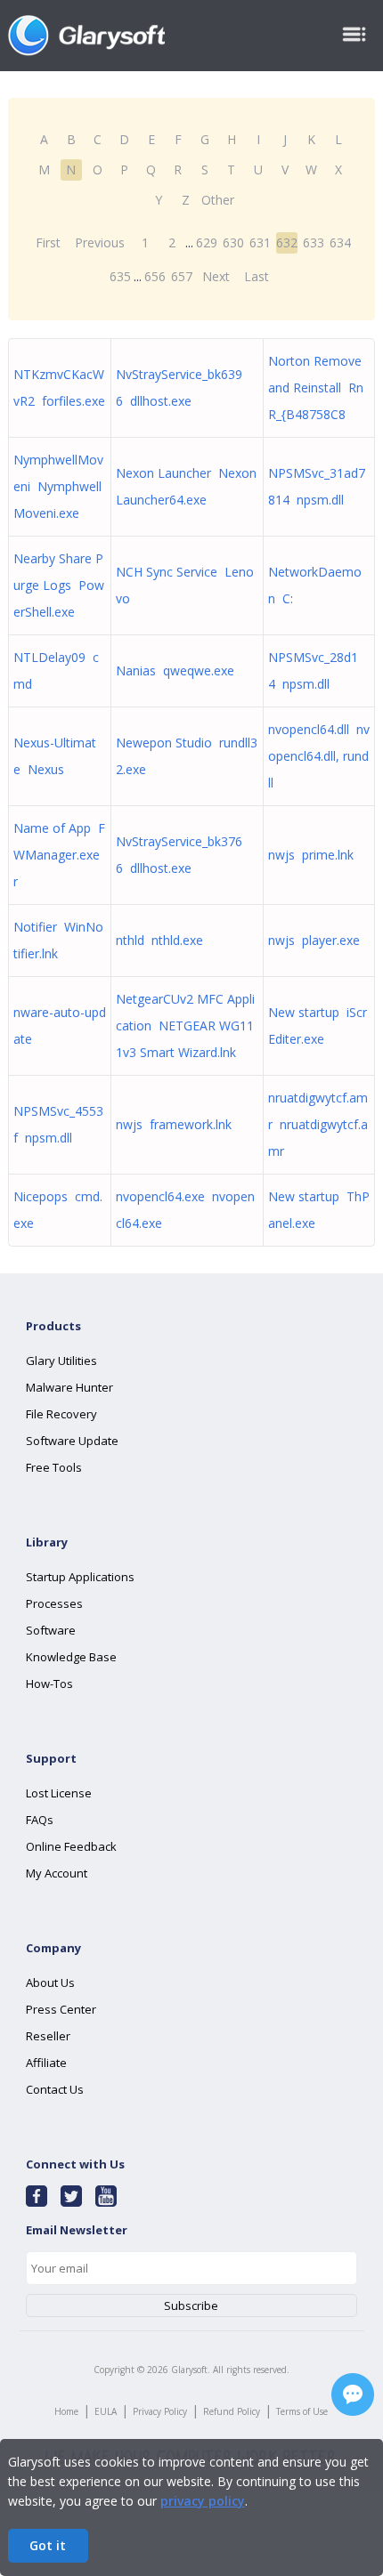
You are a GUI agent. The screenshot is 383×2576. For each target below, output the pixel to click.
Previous (100, 242)
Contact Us (55, 2089)
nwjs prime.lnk (311, 855)
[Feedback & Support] (353, 2394)
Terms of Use (302, 2411)
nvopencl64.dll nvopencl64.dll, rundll (319, 756)
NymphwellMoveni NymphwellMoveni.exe (58, 486)
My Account (57, 1873)
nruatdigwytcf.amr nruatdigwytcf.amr (318, 1124)
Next (216, 276)
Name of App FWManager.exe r (59, 855)
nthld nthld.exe (159, 940)
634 (340, 242)
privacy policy (203, 2501)
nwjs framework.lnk (174, 1124)
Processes (54, 1603)
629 (207, 242)
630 (233, 242)
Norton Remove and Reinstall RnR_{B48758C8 (316, 388)
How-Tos (49, 1684)
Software (51, 1630)
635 (120, 276)
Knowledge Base (71, 1657)
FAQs (40, 1820)
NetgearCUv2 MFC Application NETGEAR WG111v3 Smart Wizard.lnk (185, 1026)
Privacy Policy (160, 2411)
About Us (50, 1982)
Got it (48, 2545)
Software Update (72, 1441)
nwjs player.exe (314, 940)
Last (257, 276)
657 (182, 276)
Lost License (59, 1793)
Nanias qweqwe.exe (175, 670)
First (48, 242)
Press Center (61, 2009)
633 (314, 242)
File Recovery (61, 1414)
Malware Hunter (69, 1387)
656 (155, 276)
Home (66, 2411)
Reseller (48, 2036)
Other (218, 200)
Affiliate (46, 2063)
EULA (106, 2411)
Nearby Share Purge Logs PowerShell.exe (59, 585)
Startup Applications (80, 1577)
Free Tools (54, 1467)
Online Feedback (71, 1846)
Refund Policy (232, 2411)
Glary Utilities (61, 1361)
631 (260, 242)
